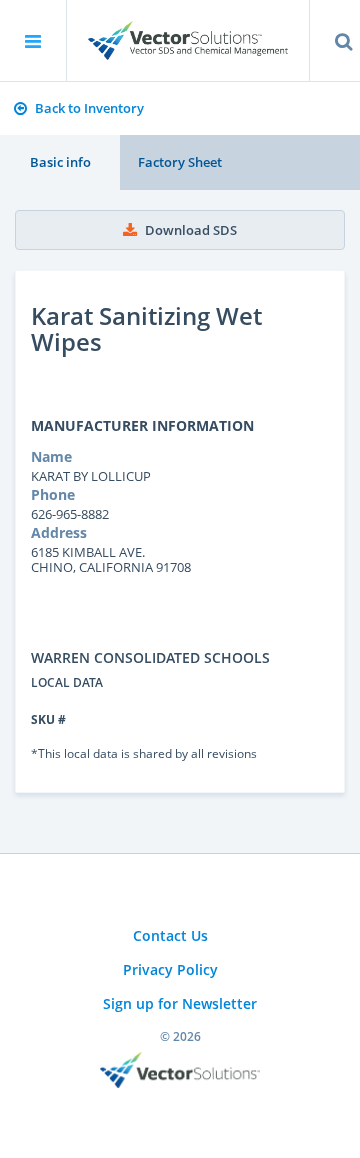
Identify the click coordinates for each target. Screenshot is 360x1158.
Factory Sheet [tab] (180, 162)
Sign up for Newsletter (180, 1003)
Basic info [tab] (60, 162)
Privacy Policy (170, 969)
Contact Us (170, 935)
